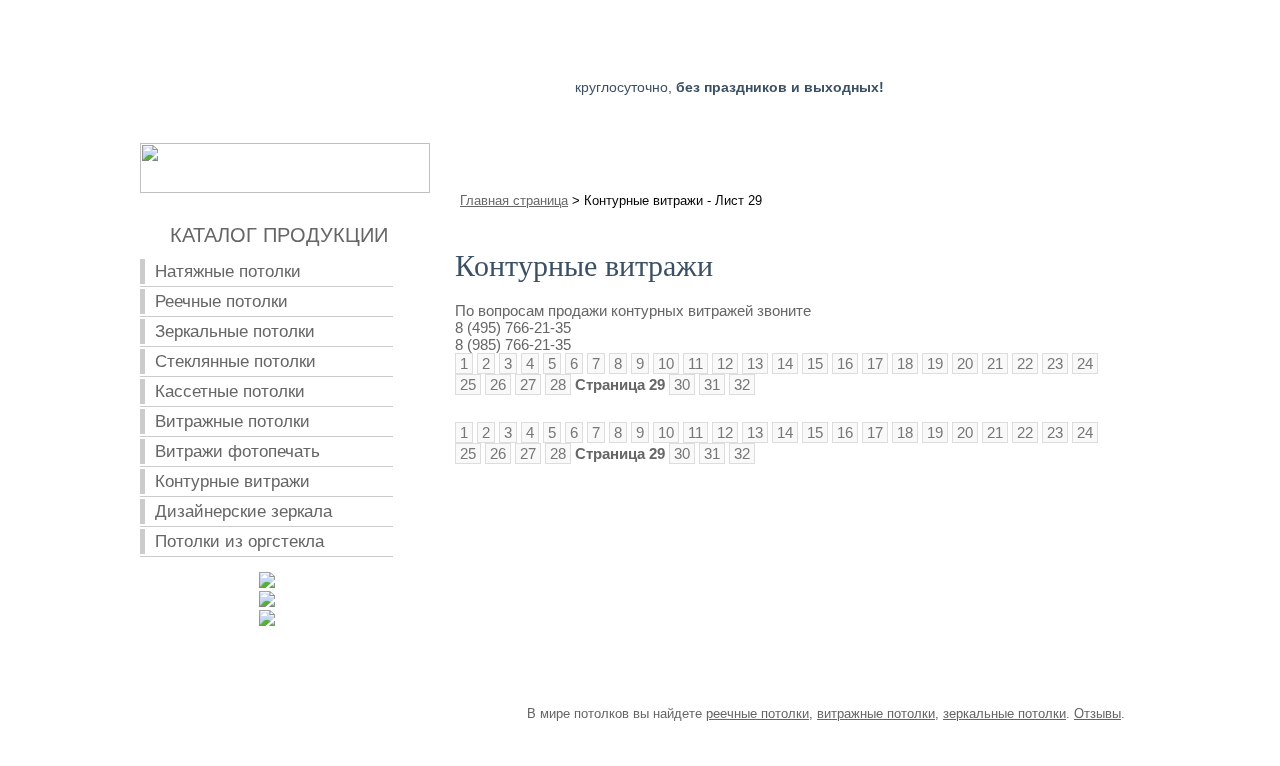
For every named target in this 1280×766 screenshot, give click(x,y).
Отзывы (1097, 713)
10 (666, 363)
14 (785, 363)
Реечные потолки (221, 301)
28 (558, 384)
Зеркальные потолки (235, 331)
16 (845, 363)
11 (695, 363)
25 (468, 384)
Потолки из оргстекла (239, 541)
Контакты (1077, 158)
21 (995, 363)
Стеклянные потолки (235, 361)
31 (712, 384)
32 (742, 384)
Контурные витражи (232, 481)
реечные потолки (757, 713)
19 (935, 363)
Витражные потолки (232, 421)
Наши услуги (663, 158)
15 (815, 363)
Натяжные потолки (228, 271)
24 (1085, 363)
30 (682, 384)
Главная (529, 158)
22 (1025, 363)
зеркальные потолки (1004, 713)
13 (755, 363)
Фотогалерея (815, 158)
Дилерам (953, 158)
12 (725, 363)
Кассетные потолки (230, 391)
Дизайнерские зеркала (243, 511)
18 (905, 363)
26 (498, 384)
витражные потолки (876, 713)
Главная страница (514, 200)
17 (875, 363)
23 (1055, 363)
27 (528, 384)
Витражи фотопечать (237, 451)
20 (965, 363)
